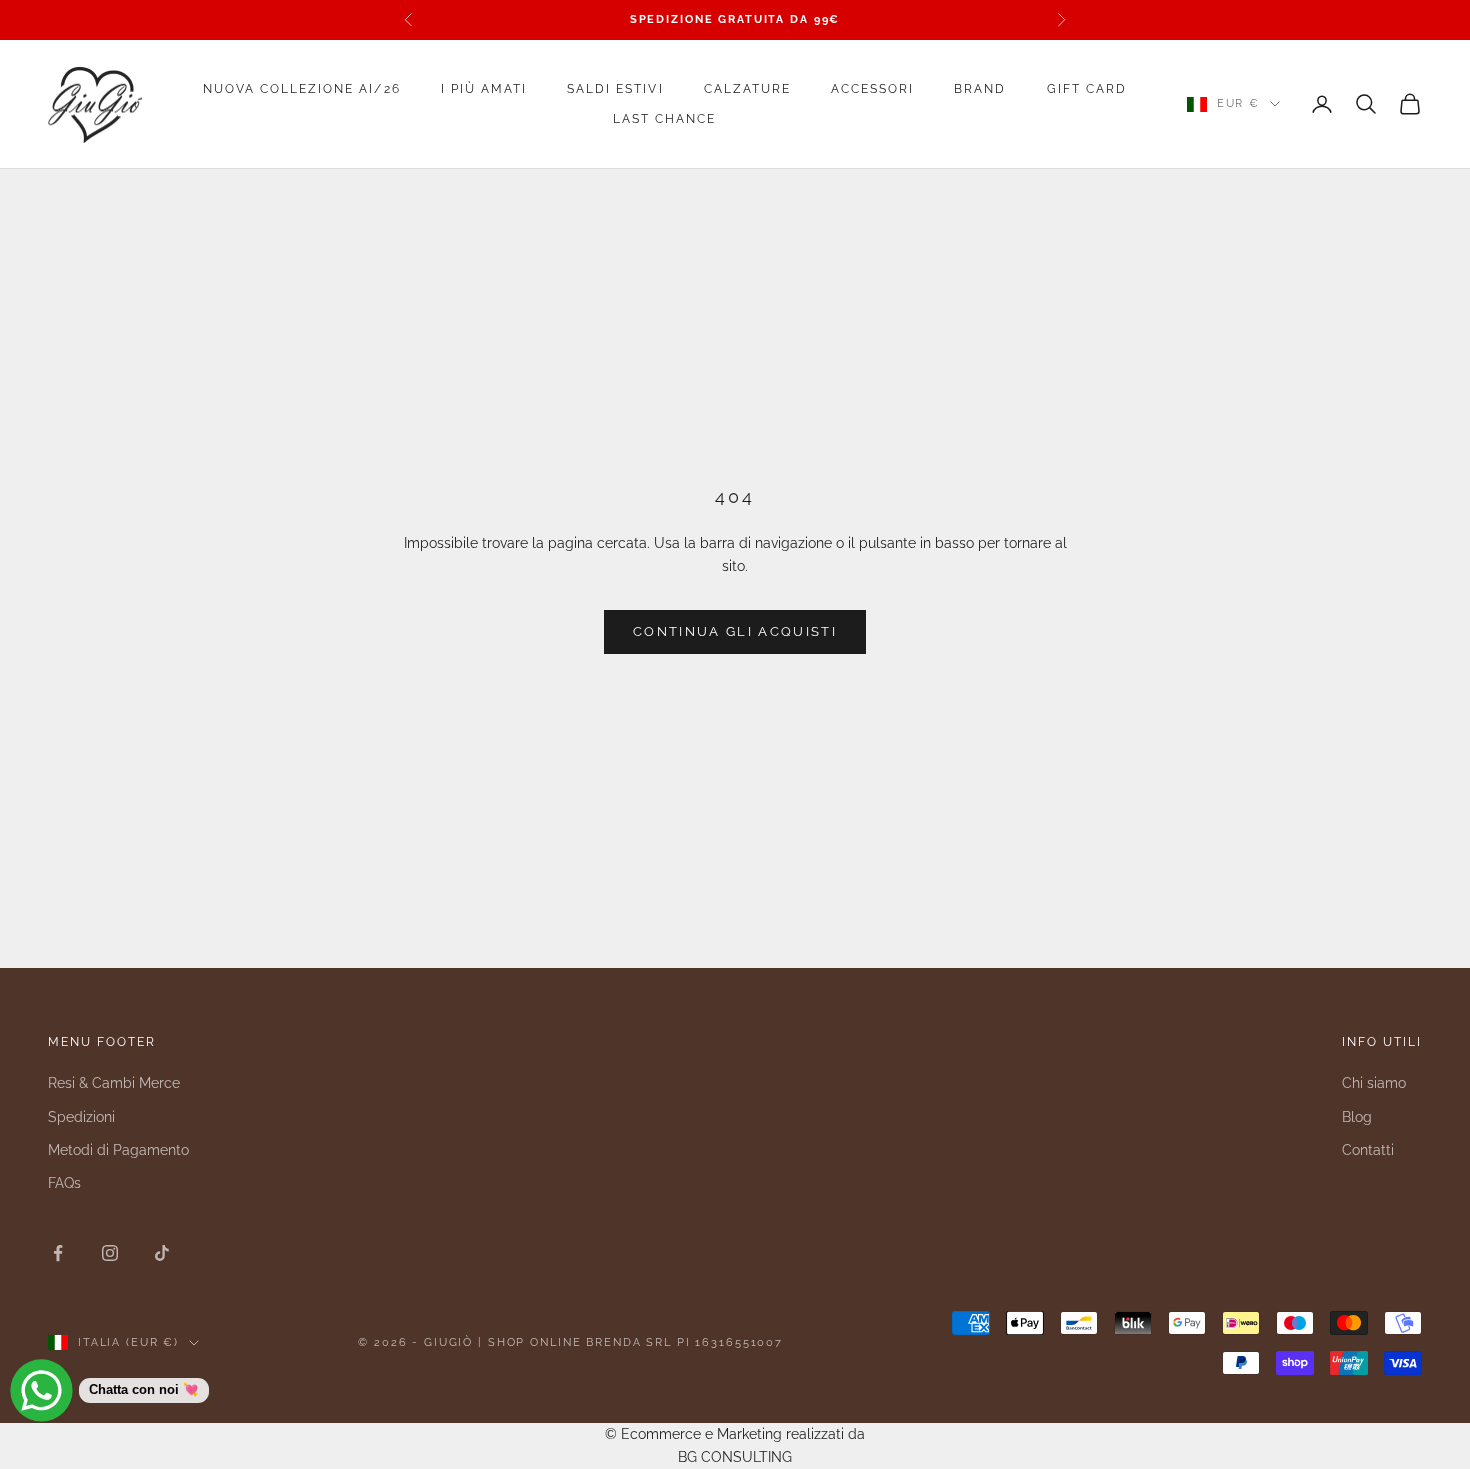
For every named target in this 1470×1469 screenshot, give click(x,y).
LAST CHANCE (664, 119)
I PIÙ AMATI (484, 89)
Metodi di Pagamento (118, 1150)
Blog (1357, 1117)
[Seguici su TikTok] (162, 1253)
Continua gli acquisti (735, 631)
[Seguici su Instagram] (110, 1253)
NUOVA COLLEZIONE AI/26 (302, 89)
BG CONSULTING (735, 1457)
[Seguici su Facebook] (58, 1253)
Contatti (1368, 1150)
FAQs (64, 1183)
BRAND (980, 89)
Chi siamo (1374, 1083)
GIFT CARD (1087, 89)
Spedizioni (81, 1117)
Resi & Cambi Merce (114, 1083)
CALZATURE (747, 89)
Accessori (872, 89)
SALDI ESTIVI (615, 89)
